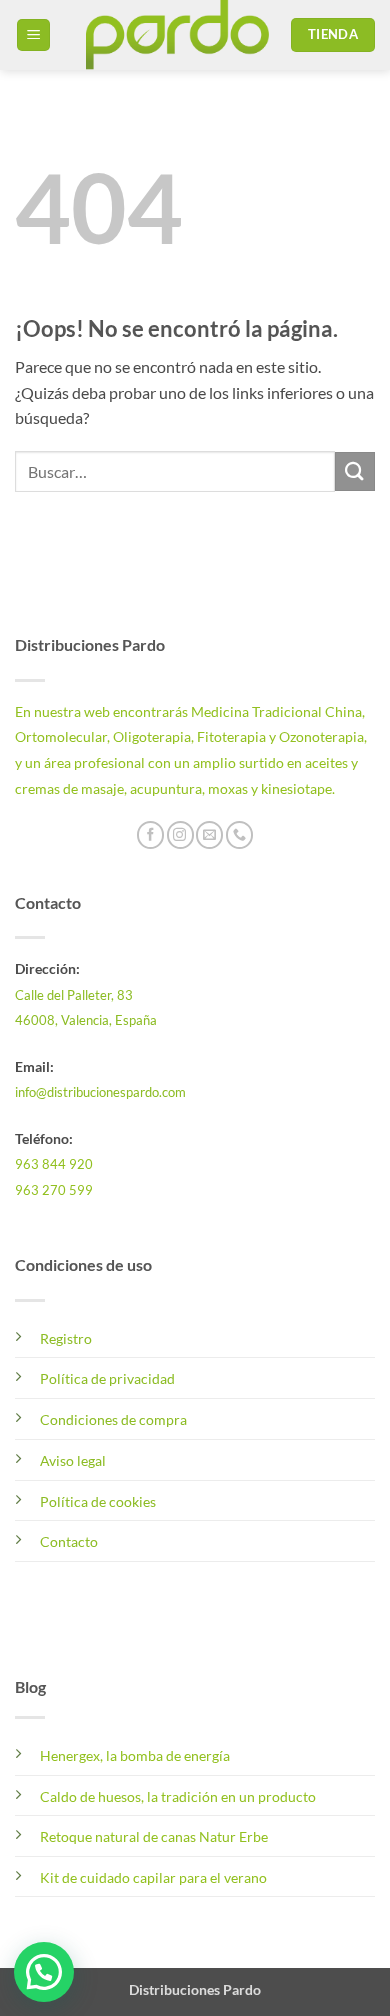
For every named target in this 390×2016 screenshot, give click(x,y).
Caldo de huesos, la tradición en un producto (178, 1796)
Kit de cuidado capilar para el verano (153, 1877)
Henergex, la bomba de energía (135, 1755)
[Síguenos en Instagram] (180, 835)
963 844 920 (54, 1164)
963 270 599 (54, 1190)
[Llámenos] (239, 835)
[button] (33, 35)
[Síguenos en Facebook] (150, 835)
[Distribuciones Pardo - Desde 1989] (177, 35)
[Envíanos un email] (209, 835)
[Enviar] (355, 471)
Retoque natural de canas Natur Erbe (154, 1836)
